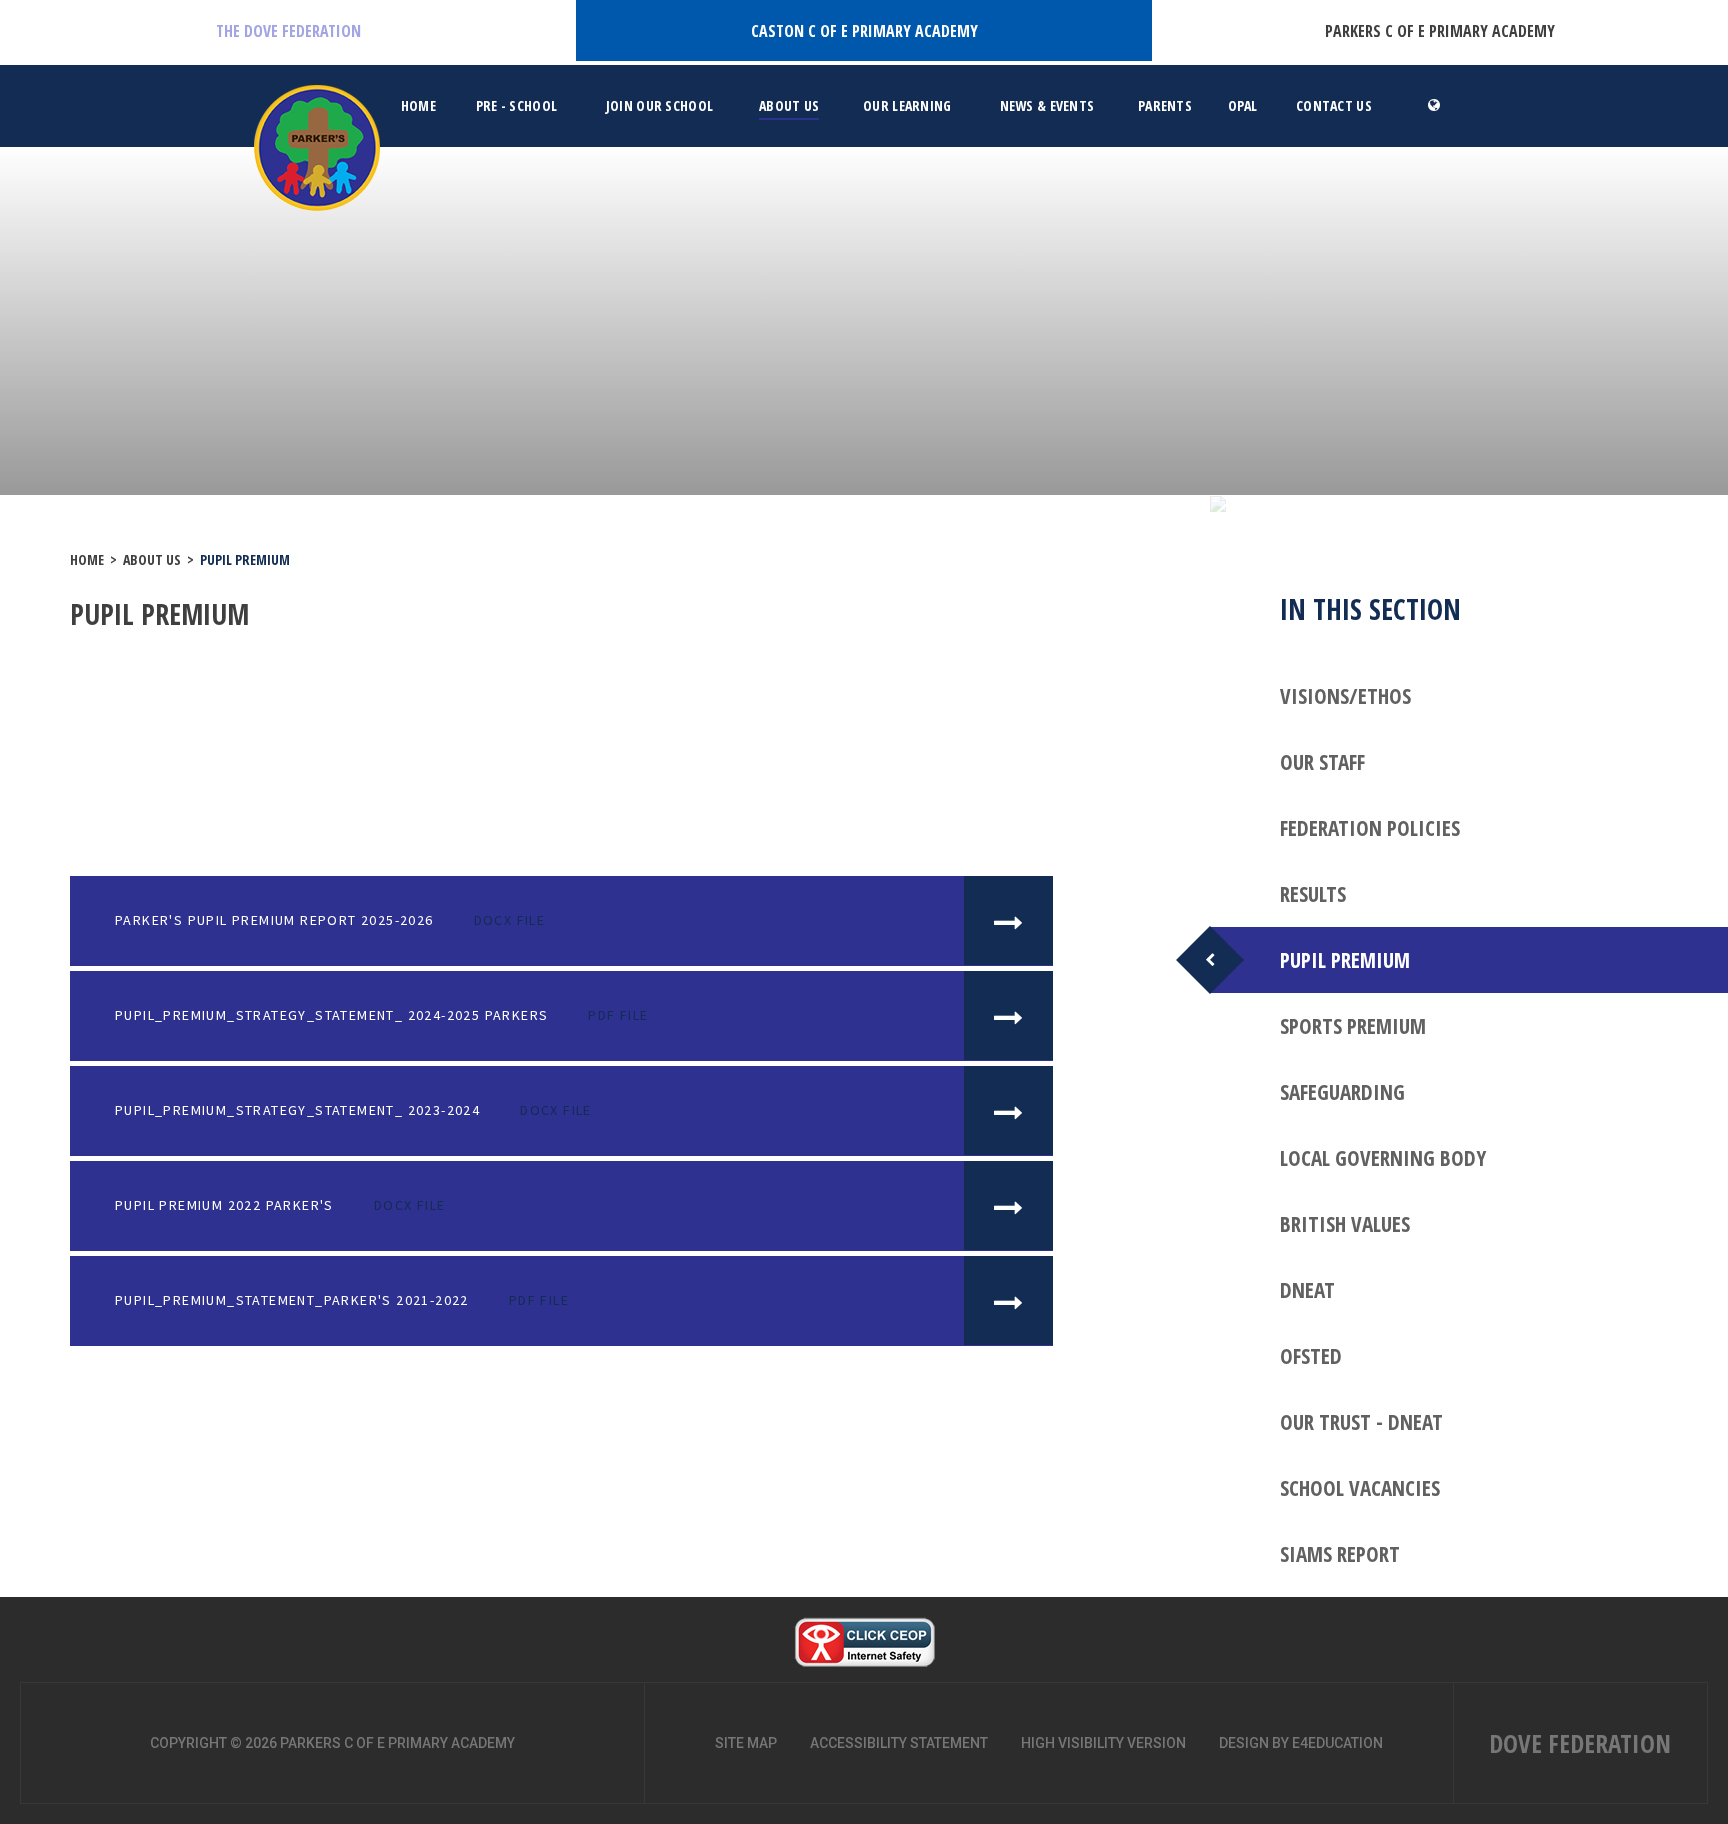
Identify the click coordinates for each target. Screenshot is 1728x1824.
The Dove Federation (288, 31)
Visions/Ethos (1345, 696)
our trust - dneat (1361, 1422)
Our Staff (1322, 762)
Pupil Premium (245, 559)
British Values (1345, 1224)
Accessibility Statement (899, 1743)
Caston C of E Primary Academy (864, 31)
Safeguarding (1342, 1092)
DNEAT (1307, 1290)
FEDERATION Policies (1370, 828)
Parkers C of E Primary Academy (1440, 31)
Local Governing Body (1383, 1158)
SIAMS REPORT (1340, 1554)
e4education (1337, 1743)
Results (1313, 894)
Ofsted (1311, 1356)
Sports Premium (1353, 1026)
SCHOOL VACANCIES (1360, 1488)
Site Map (746, 1743)
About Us (152, 559)
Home (87, 559)
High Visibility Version (1103, 1743)
